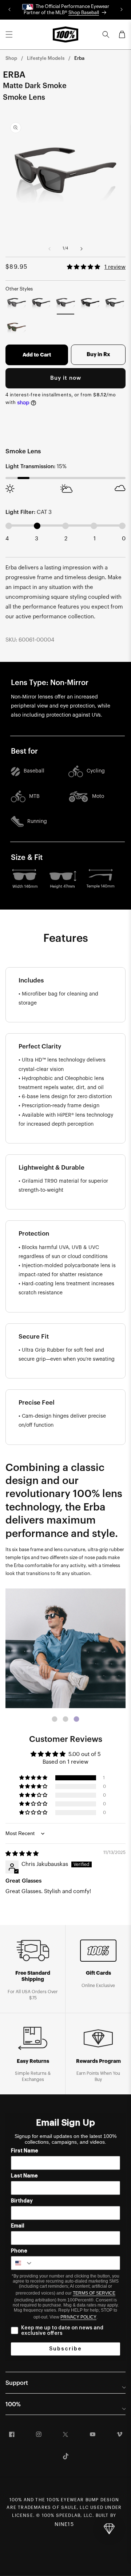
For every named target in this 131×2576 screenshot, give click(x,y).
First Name (25, 2151)
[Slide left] (49, 249)
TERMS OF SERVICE (94, 2293)
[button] (9, 34)
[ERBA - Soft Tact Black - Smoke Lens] (115, 304)
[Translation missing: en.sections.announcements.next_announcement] (122, 10)
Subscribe (65, 2349)
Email (18, 2226)
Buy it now (66, 378)
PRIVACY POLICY (78, 2317)
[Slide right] (82, 249)
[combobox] (22, 2263)
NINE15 (64, 2525)
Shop (11, 58)
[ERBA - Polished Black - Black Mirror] (90, 304)
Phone (19, 2251)
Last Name (24, 2176)
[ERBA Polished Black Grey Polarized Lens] (41, 304)
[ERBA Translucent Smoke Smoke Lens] (16, 304)
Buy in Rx (98, 355)
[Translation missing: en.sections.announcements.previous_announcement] (9, 10)
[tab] (55, 1719)
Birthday (22, 2201)
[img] (22, 1854)
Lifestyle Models (46, 58)
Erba (79, 58)
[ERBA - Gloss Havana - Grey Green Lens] (16, 328)
